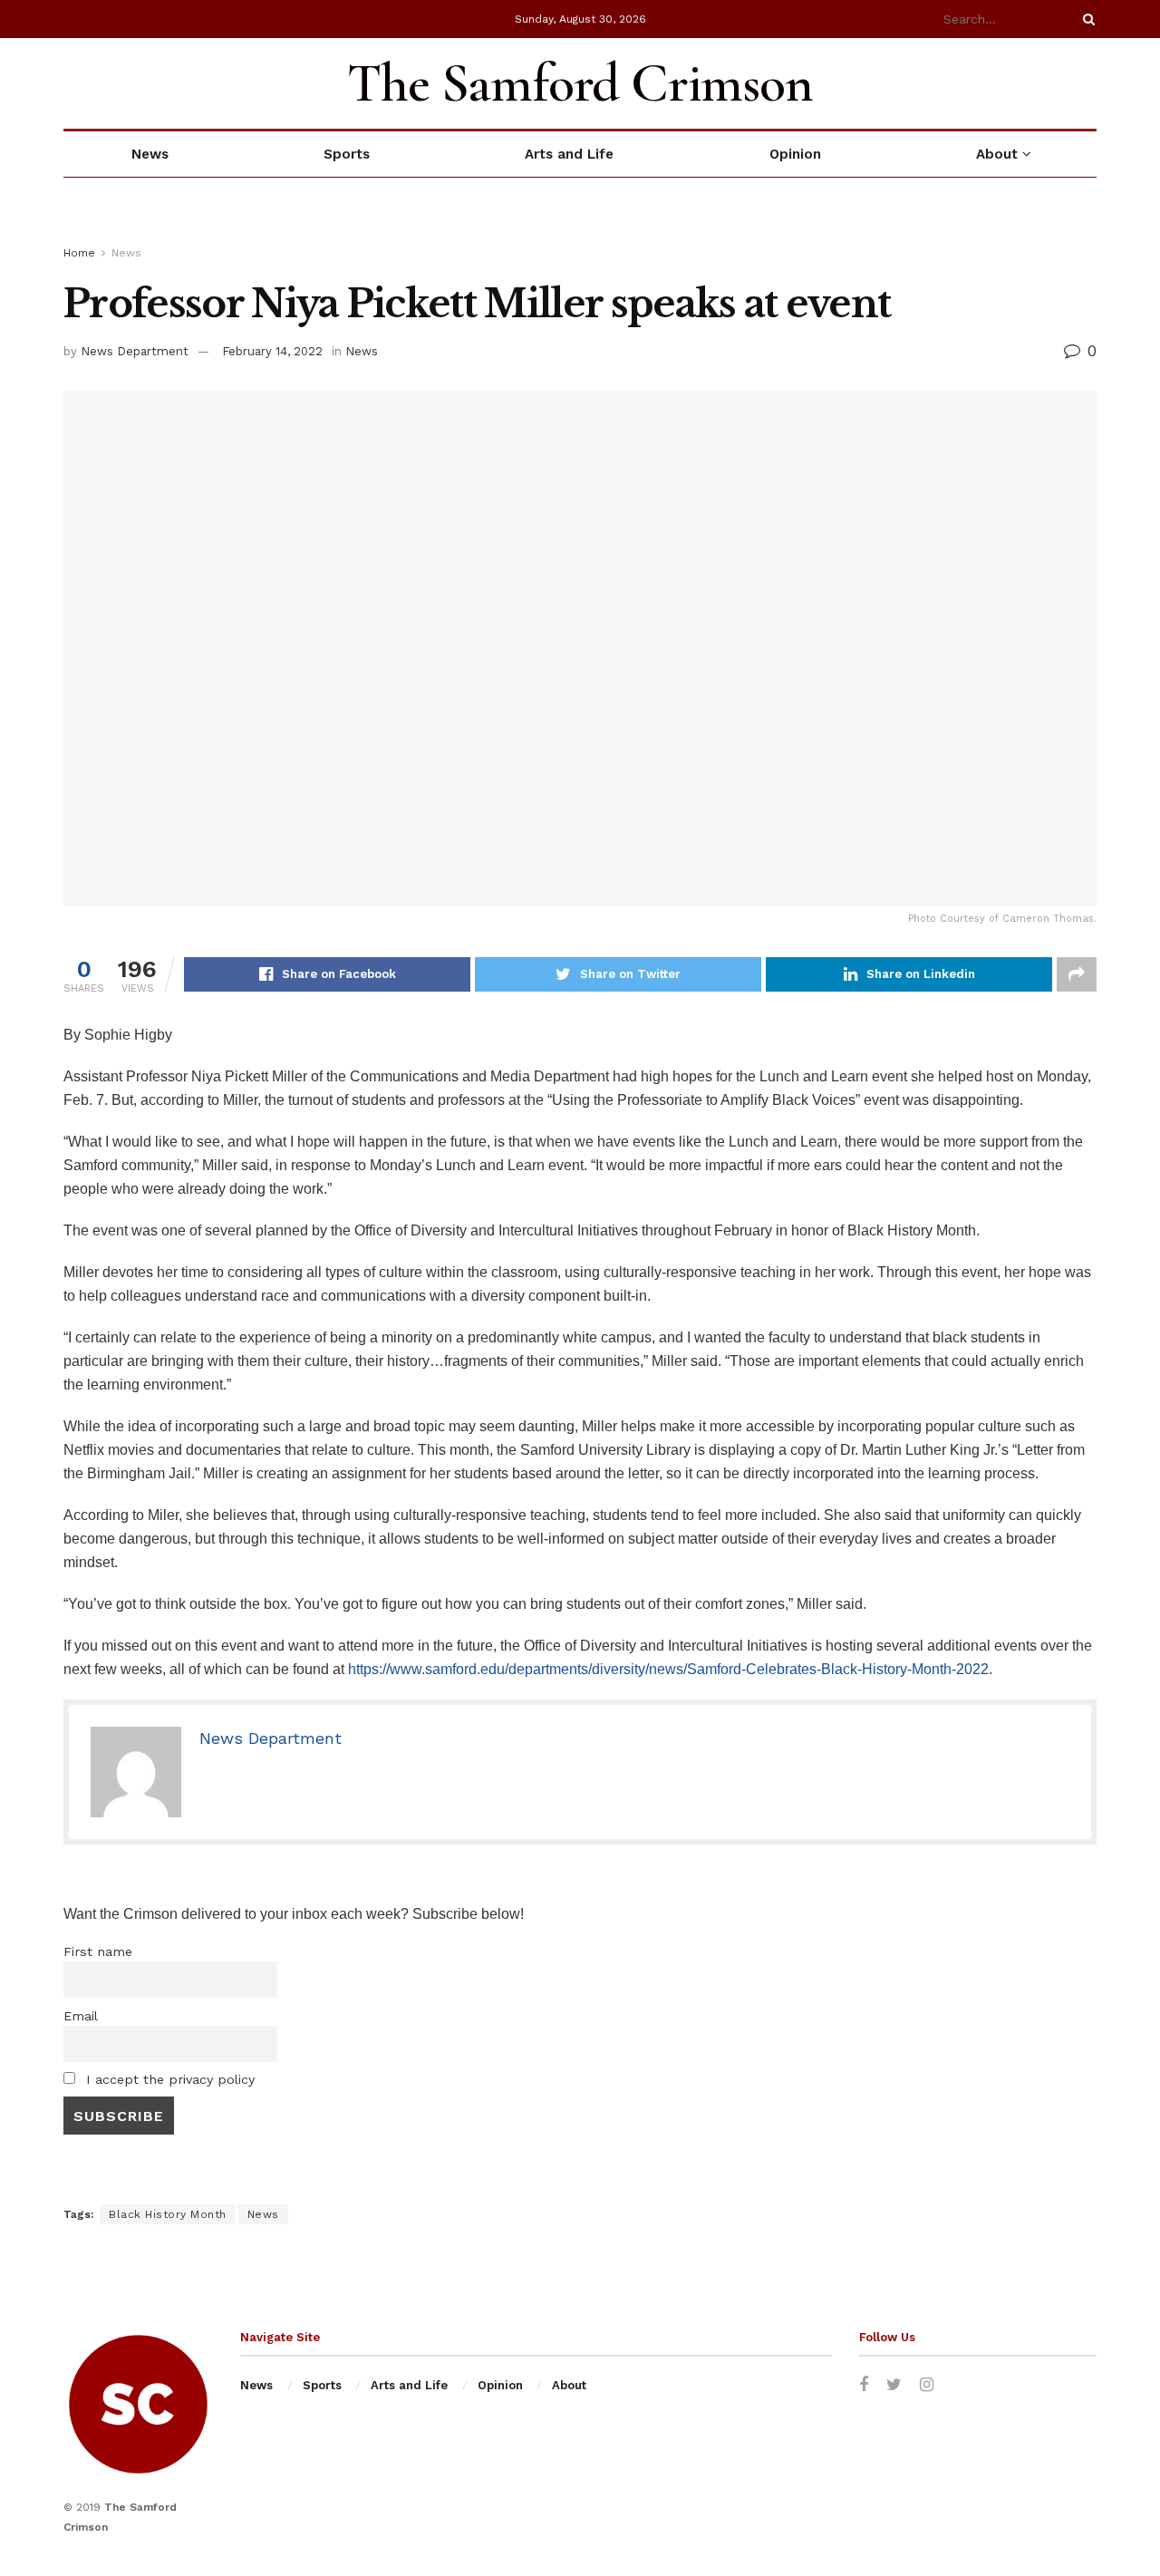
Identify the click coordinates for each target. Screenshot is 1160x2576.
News (150, 154)
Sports (347, 154)
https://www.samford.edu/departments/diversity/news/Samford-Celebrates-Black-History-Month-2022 (668, 1669)
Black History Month (168, 2214)
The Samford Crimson (580, 83)
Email (81, 2016)
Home (79, 253)
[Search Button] (1086, 19)
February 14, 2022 (272, 351)
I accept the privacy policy (168, 2079)
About (997, 154)
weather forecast (1087, 83)
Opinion (795, 154)
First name (98, 1951)
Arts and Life (569, 154)
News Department (135, 351)
